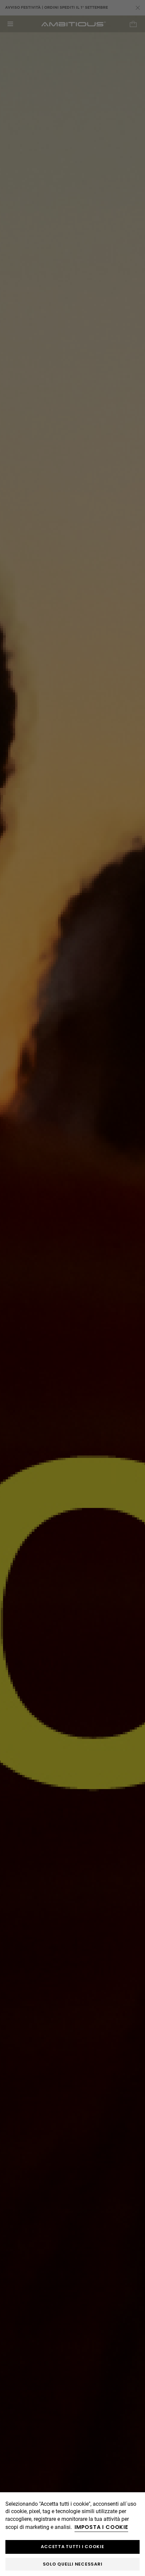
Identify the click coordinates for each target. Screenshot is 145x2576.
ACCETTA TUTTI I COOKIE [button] (72, 2547)
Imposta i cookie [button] (101, 2527)
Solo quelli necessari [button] (73, 2564)
